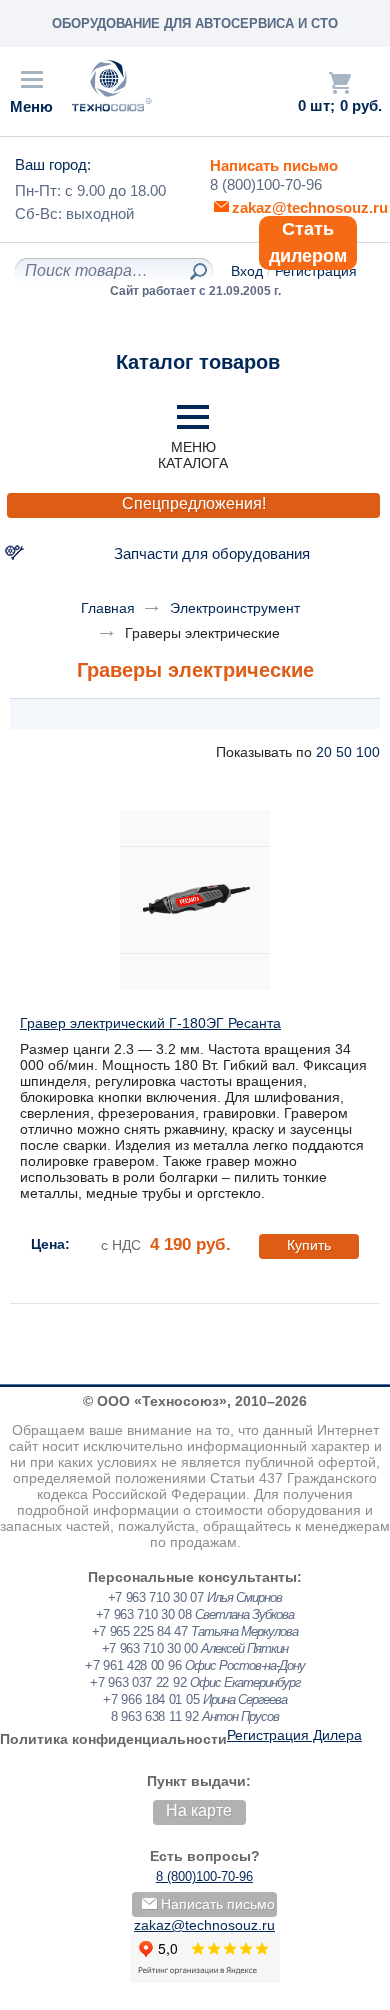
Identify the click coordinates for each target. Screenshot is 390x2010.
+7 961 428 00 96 (133, 1665)
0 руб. (361, 106)
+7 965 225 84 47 (140, 1631)
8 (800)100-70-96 (266, 184)
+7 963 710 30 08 (144, 1614)
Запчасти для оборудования (212, 553)
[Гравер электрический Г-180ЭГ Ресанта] (195, 900)
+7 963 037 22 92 (138, 1682)
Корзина (340, 83)
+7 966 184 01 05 (151, 1699)
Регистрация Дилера (294, 1735)
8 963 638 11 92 (155, 1716)
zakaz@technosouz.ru (204, 1925)
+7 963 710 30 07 (156, 1597)
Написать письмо (274, 165)
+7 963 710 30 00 (150, 1648)
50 (344, 752)
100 (368, 752)
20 (324, 752)
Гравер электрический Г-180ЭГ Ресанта (150, 1023)
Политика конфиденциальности (113, 1739)
